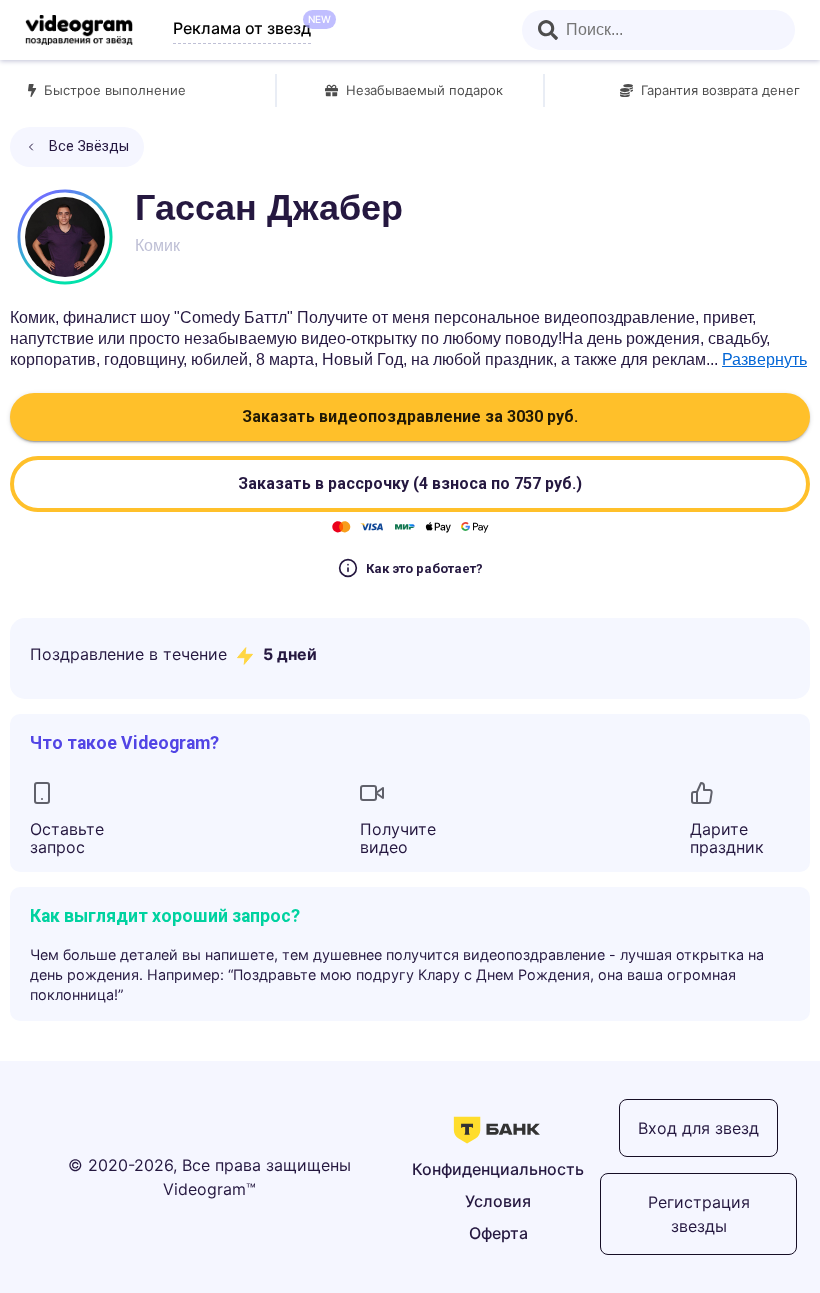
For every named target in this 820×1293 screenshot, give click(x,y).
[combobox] (658, 30)
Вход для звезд (698, 1128)
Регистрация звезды (699, 1214)
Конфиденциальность (498, 1169)
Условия (498, 1201)
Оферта (498, 1233)
